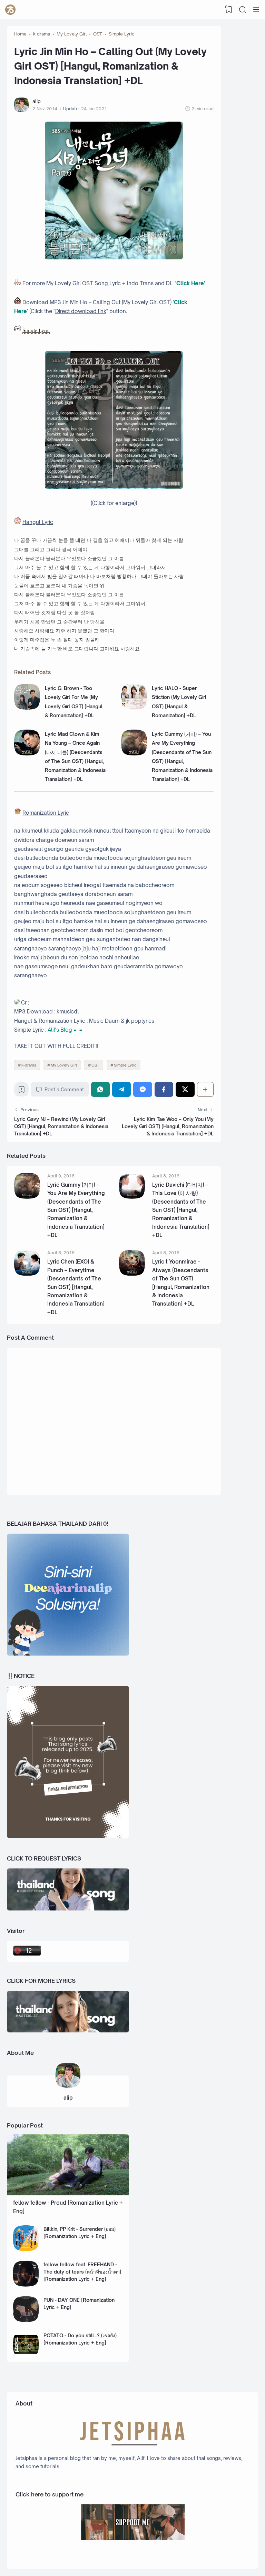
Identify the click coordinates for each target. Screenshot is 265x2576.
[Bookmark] (22, 1091)
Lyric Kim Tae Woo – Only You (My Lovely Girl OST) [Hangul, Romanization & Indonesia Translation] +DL (168, 1126)
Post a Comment (64, 1089)
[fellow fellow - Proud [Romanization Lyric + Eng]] (68, 2193)
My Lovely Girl (64, 1065)
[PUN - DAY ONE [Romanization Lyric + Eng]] (26, 2320)
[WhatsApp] (100, 1089)
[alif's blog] (10, 10)
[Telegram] (121, 1089)
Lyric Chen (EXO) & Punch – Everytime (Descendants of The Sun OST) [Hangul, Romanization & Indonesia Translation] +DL (76, 1287)
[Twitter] (185, 1089)
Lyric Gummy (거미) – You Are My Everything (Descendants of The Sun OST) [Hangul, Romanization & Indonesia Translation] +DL (76, 1210)
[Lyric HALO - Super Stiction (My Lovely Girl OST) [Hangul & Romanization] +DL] (134, 708)
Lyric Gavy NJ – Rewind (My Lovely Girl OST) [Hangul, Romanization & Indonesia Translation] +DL (61, 1126)
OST (95, 1065)
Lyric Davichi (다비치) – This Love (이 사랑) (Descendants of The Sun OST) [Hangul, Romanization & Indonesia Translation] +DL (181, 1210)
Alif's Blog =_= (65, 1030)
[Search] (243, 10)
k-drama (29, 1065)
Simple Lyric (125, 1065)
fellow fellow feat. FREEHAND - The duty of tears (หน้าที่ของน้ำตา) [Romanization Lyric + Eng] (82, 2272)
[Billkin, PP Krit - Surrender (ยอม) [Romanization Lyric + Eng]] (26, 2249)
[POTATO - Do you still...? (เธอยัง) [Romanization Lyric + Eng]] (26, 2355)
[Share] (205, 1089)
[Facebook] (164, 1089)
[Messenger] (143, 1089)
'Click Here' (190, 283)
